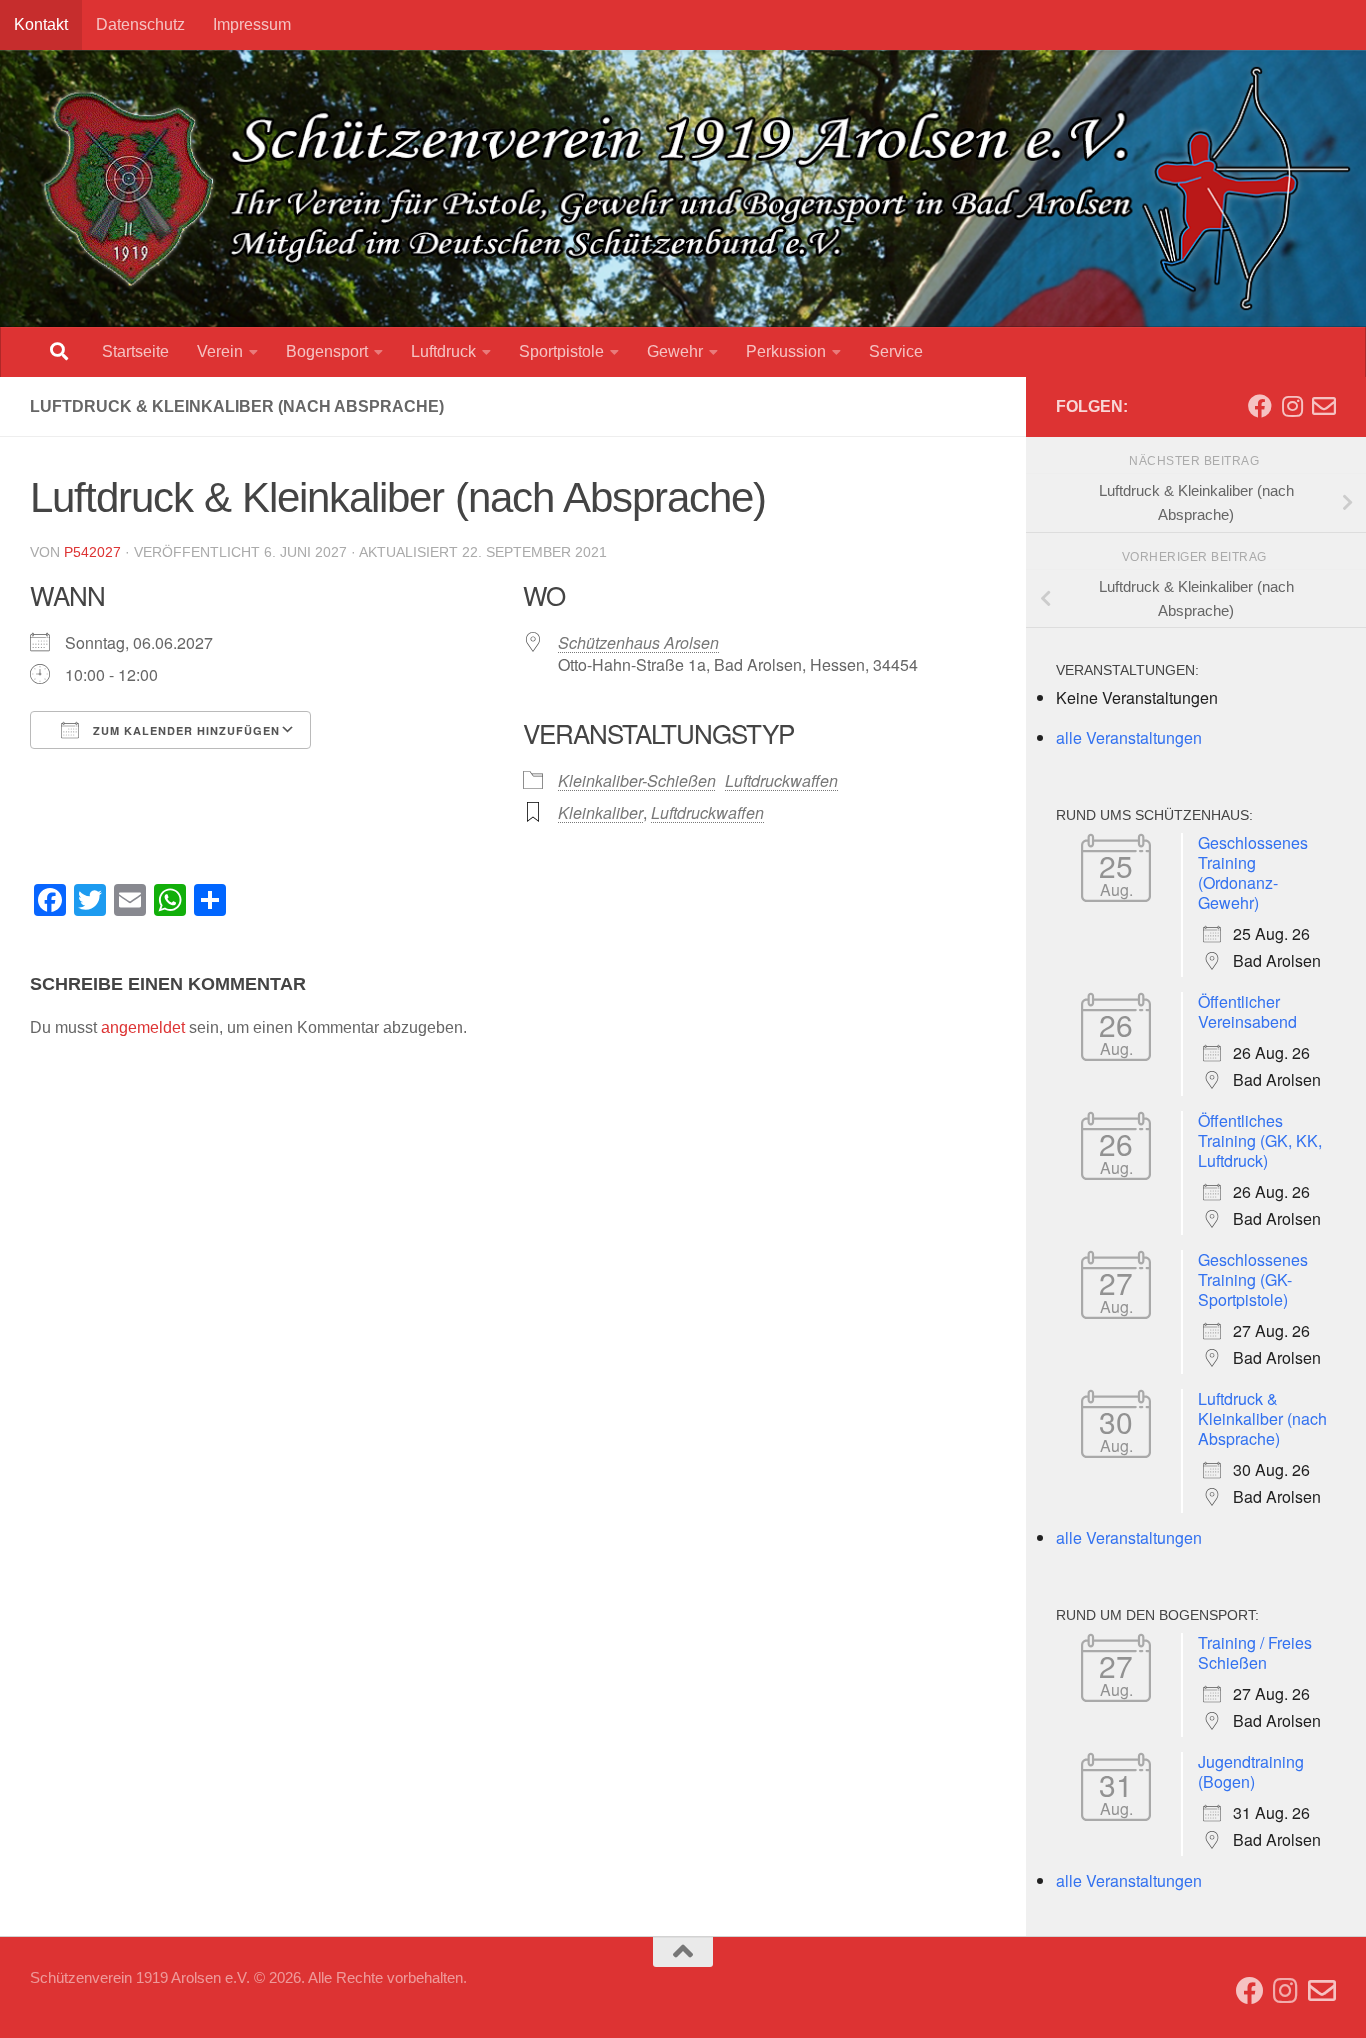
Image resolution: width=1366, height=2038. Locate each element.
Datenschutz (140, 24)
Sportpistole (561, 351)
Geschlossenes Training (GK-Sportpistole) (1253, 1279)
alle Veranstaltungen (1129, 737)
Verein (220, 351)
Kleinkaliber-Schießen (637, 780)
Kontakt (41, 24)
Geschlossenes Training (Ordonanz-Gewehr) (1253, 872)
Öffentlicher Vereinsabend (1247, 1011)
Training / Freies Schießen (1255, 1652)
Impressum (252, 24)
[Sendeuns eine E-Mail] (1324, 406)
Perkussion (786, 351)
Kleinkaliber (600, 812)
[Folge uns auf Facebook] (1260, 406)
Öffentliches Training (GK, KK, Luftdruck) (1260, 1140)
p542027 (92, 552)
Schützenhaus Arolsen (638, 642)
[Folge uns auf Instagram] (1292, 406)
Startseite (135, 351)
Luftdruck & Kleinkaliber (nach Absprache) (1262, 1418)
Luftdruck (443, 351)
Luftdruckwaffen (781, 780)
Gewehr (675, 351)
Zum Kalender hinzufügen (184, 730)
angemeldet (143, 1027)
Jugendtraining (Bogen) (1251, 1771)
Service (896, 351)
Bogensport (327, 351)
